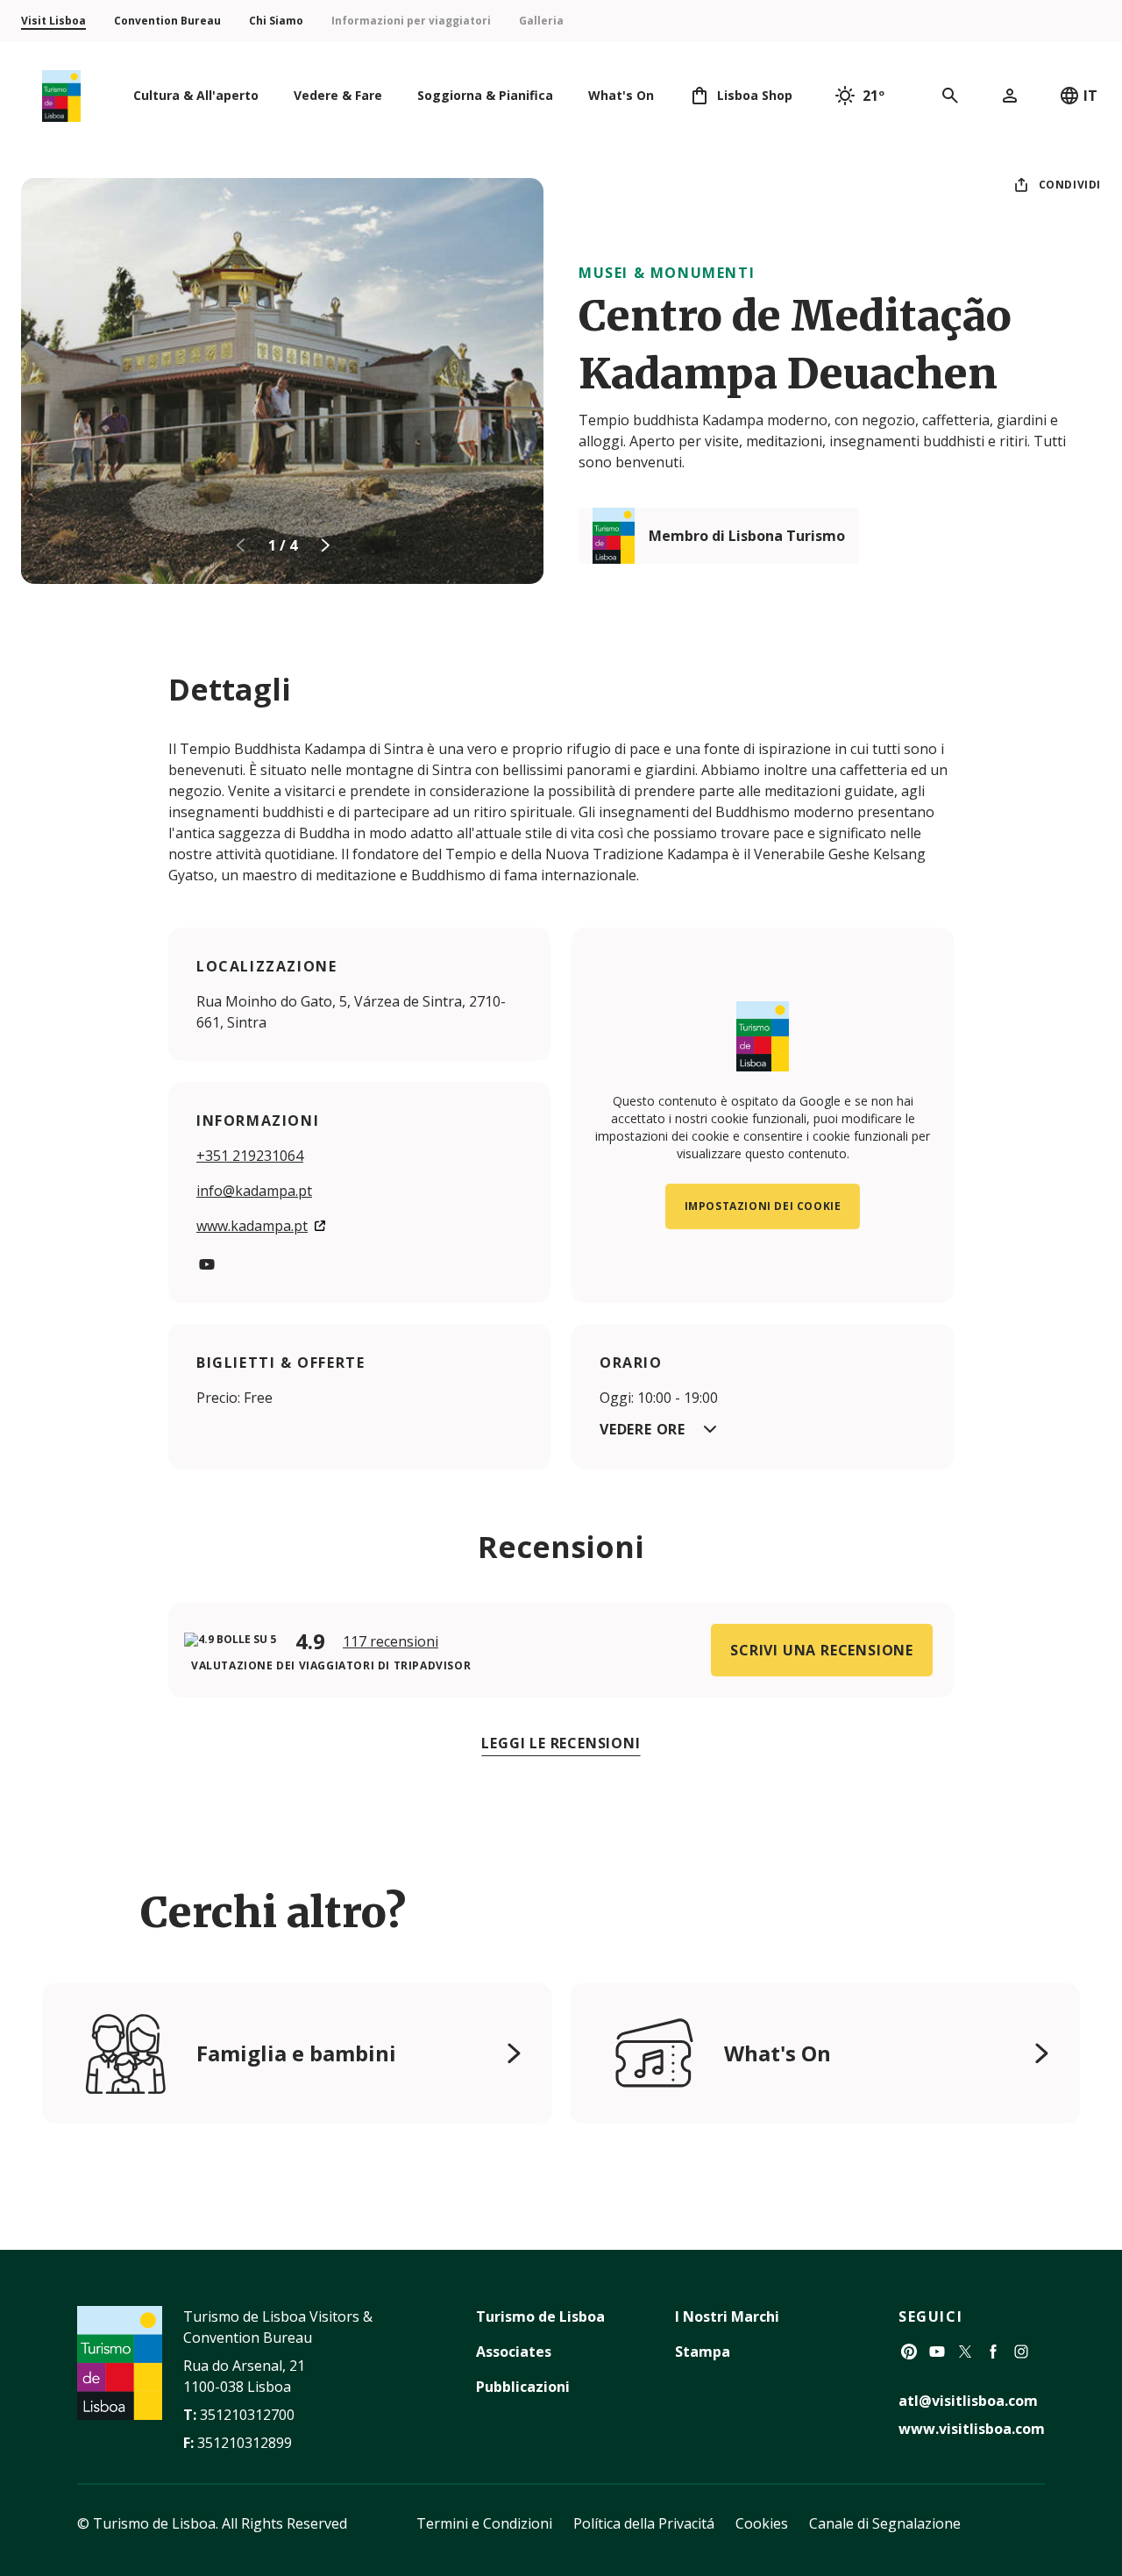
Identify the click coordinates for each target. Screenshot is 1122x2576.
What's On (778, 2053)
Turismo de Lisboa (540, 2316)
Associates (514, 2352)
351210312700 (247, 2415)
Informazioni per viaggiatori (411, 21)
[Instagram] (1021, 2352)
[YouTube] (207, 1264)
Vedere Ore (643, 1429)
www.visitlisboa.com (972, 2429)
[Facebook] (993, 2352)
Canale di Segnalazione (885, 2523)
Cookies (762, 2523)
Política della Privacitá (644, 2523)
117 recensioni (391, 1641)
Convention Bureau (167, 21)
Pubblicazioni (523, 2387)
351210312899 (245, 2443)
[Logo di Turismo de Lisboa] (61, 96)
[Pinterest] (909, 2352)
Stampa (703, 2352)
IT (1090, 96)
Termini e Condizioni (484, 2523)
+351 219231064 (250, 1156)
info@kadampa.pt (254, 1191)
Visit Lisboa (53, 21)
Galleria (541, 21)
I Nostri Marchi (727, 2316)
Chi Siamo (276, 21)
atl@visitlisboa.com (968, 2401)
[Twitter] (965, 2352)
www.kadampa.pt (252, 1226)
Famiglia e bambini (296, 2053)
